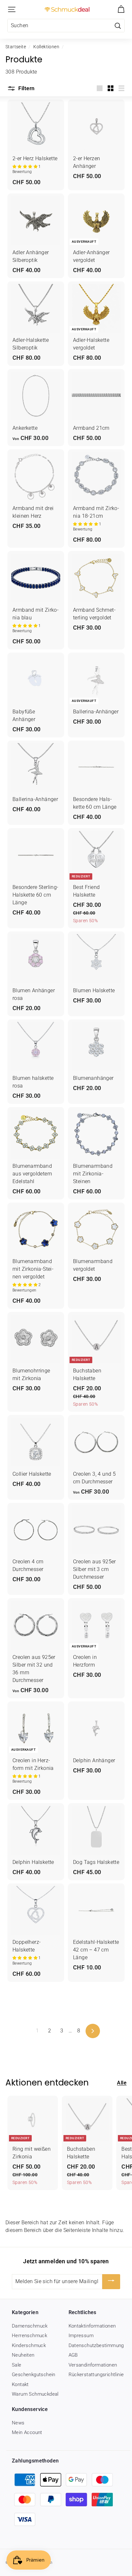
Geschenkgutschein (34, 2375)
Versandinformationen (93, 2365)
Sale (17, 2365)
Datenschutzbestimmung (96, 2345)
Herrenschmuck (29, 2336)
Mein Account (27, 2432)
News (18, 2423)
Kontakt (20, 2384)
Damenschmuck (30, 2326)
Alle (122, 2083)
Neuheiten (23, 2355)
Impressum (81, 2336)
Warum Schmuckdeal (35, 2394)
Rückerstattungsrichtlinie (96, 2375)
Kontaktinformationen (92, 2326)
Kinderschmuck (29, 2345)
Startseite (16, 47)
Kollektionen (46, 47)
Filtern (26, 88)
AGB (73, 2355)
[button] (25, 167)
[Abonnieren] (111, 2282)
